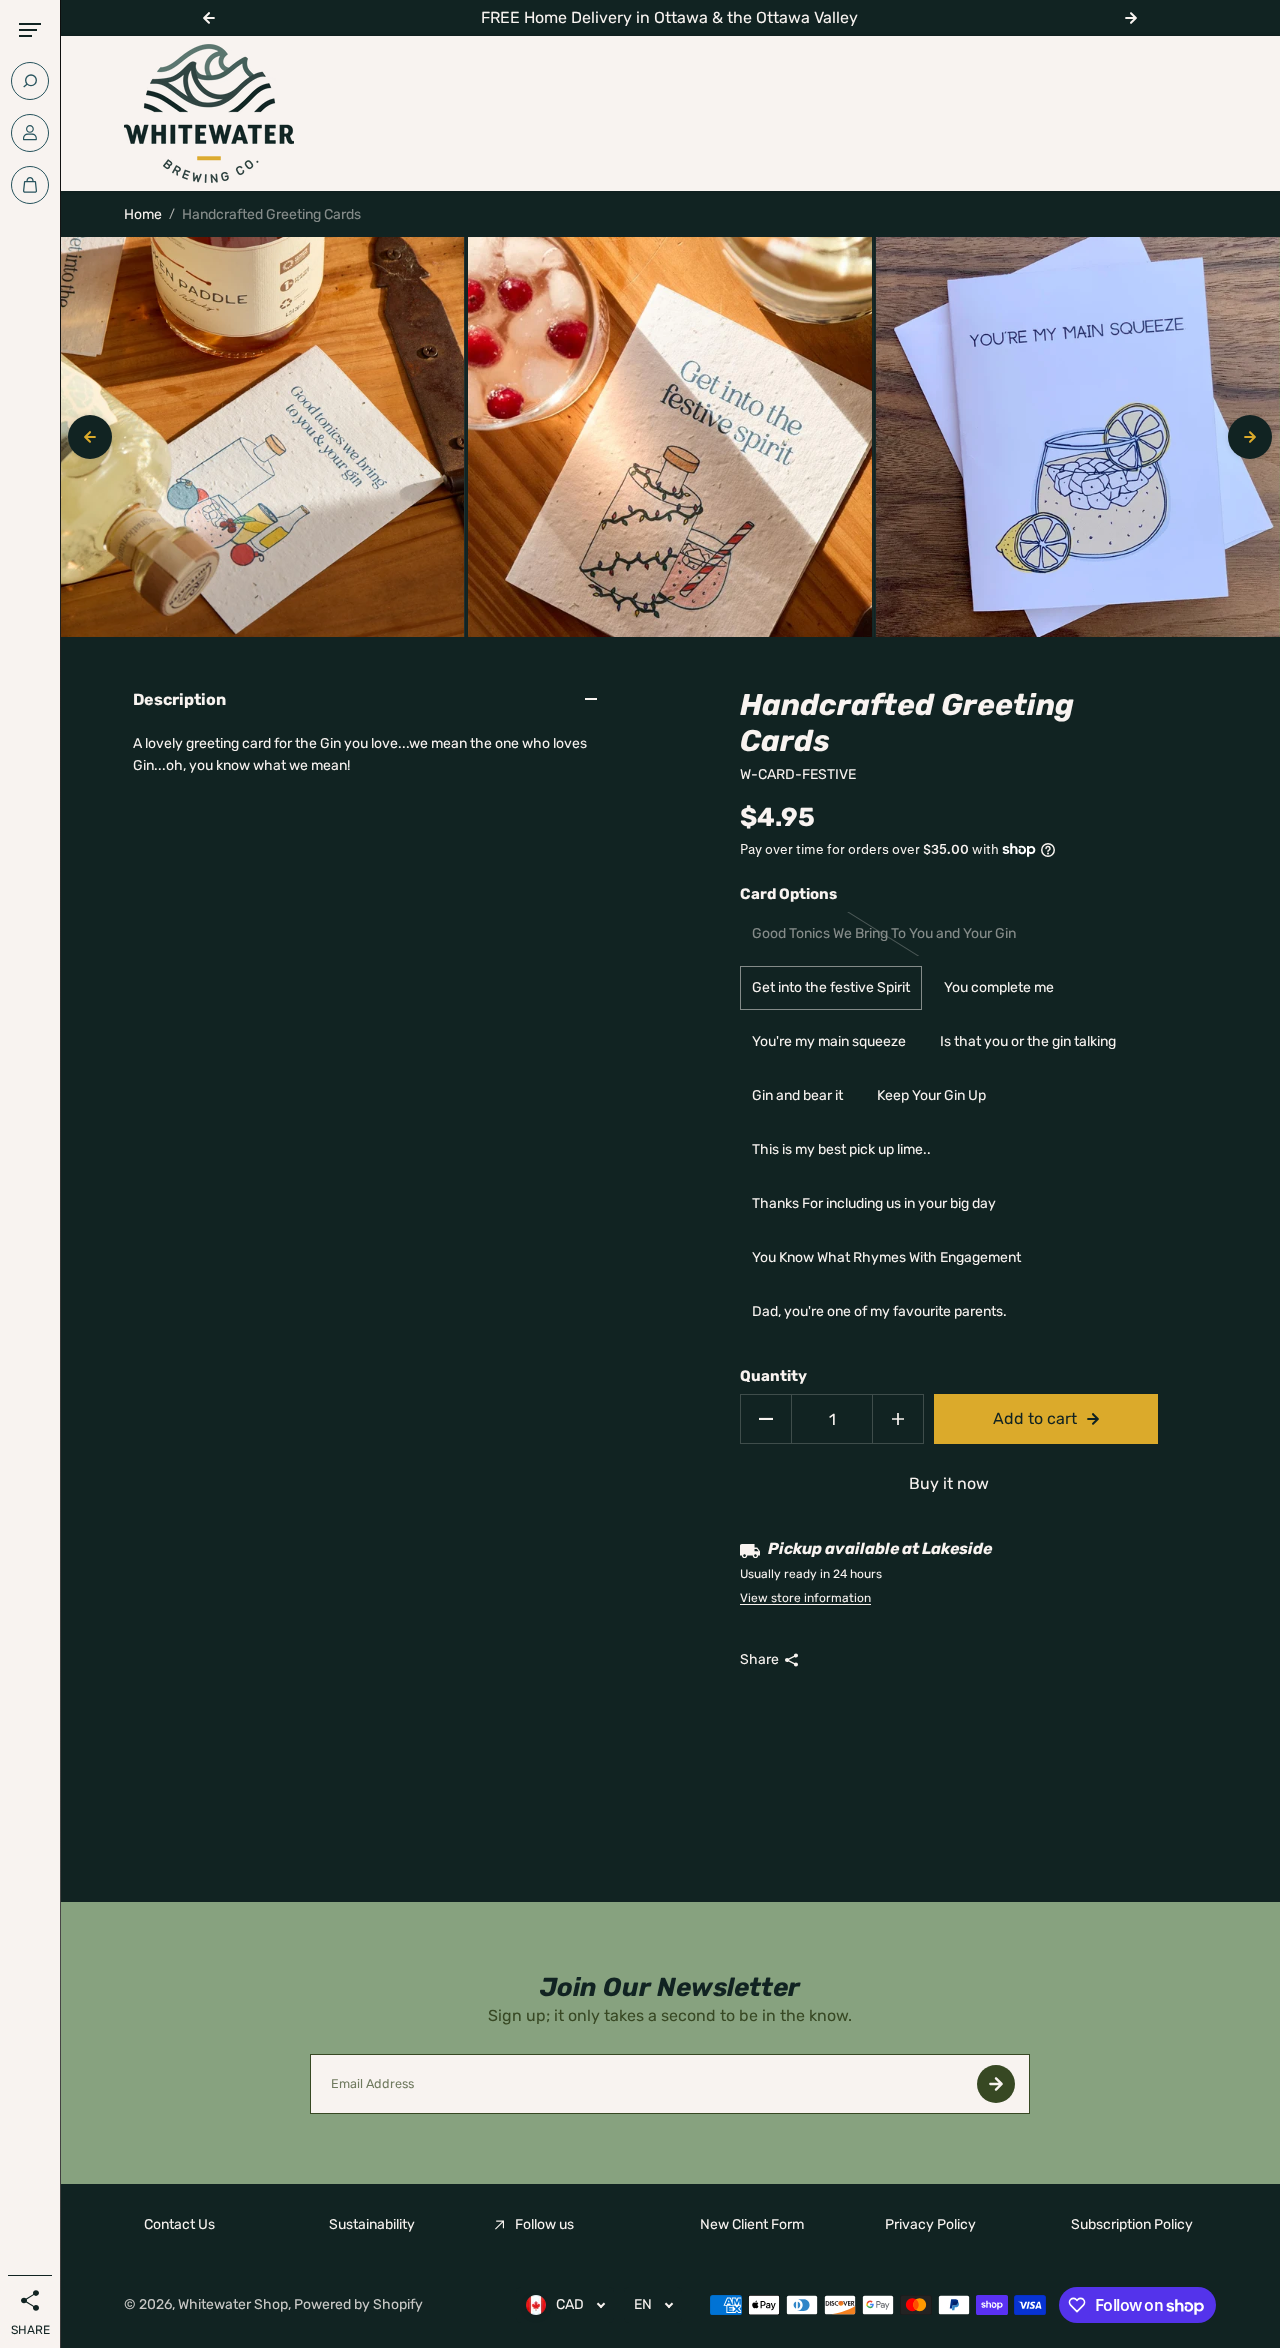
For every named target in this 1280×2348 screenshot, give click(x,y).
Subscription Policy (1132, 2224)
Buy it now (949, 1483)
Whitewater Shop (233, 2304)
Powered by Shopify (358, 2304)
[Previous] (90, 437)
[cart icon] (30, 185)
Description (179, 699)
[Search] (30, 81)
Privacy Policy (930, 2224)
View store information (805, 1598)
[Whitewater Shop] (209, 113)
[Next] (1250, 437)
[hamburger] (30, 30)
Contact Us (179, 2224)
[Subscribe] (996, 2084)
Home (143, 214)
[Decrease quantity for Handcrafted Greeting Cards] (766, 1419)
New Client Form (752, 2224)
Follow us (544, 2224)
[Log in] (30, 133)
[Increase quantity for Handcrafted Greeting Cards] (898, 1419)
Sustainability (372, 2224)
